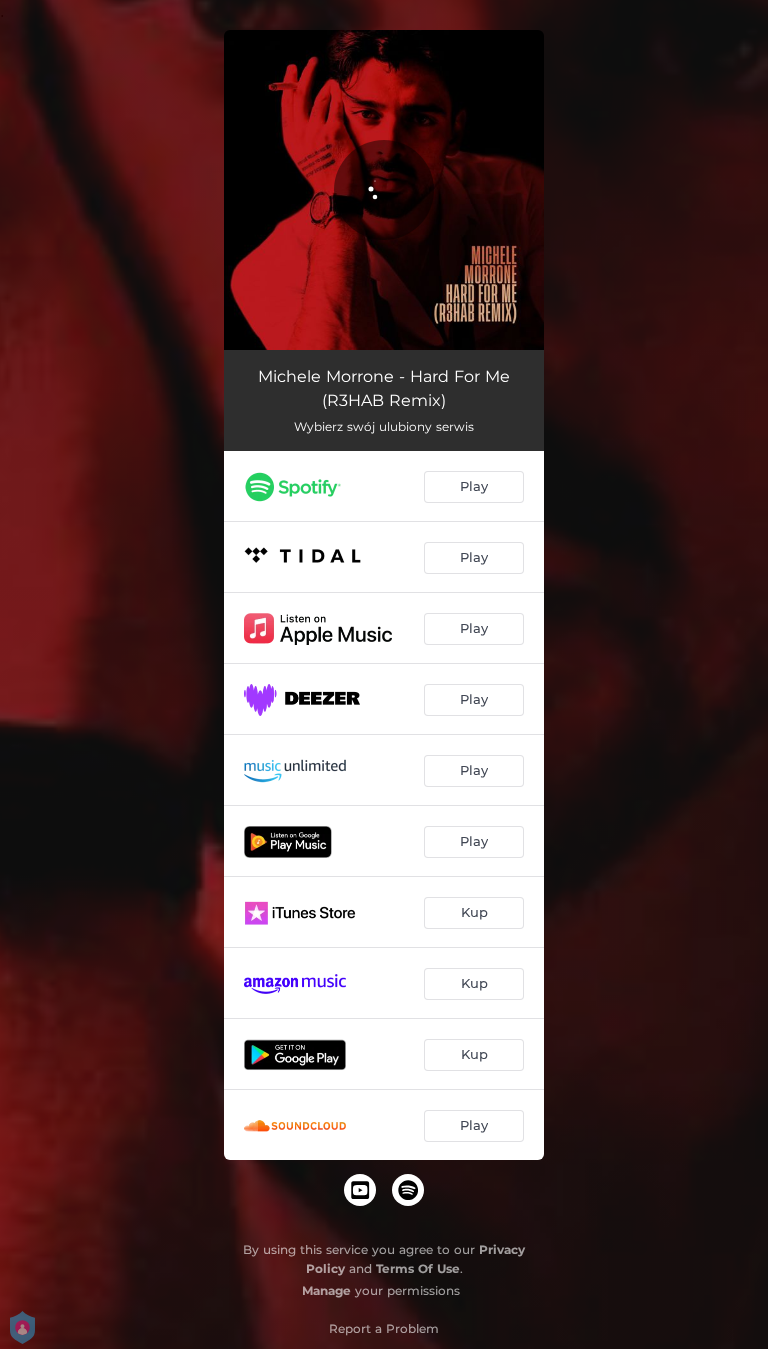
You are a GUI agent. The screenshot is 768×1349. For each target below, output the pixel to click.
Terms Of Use (418, 1268)
